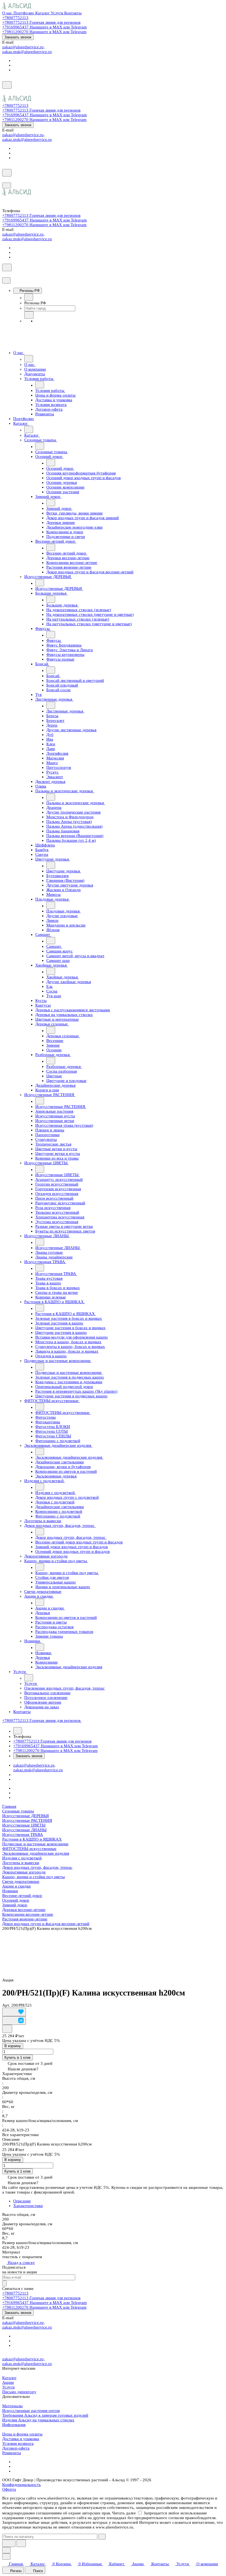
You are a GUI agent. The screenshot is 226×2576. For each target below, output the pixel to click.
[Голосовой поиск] (9, 2543)
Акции (8, 2382)
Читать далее (124, 2513)
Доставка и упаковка (21, 2439)
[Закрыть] (6, 280)
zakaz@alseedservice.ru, (23, 47)
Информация (14, 2425)
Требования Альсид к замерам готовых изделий (45, 2415)
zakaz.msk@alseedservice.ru (27, 52)
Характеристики (28, 2206)
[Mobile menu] (7, 185)
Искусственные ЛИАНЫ (24, 1830)
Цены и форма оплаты (22, 2434)
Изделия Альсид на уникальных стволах (38, 2420)
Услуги (8, 2387)
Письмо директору (19, 2392)
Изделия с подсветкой (22, 1858)
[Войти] (5, 92)
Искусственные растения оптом (31, 2411)
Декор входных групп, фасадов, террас (37, 1867)
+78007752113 (15, 18)
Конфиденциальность (21, 2485)
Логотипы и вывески (21, 1863)
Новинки (10, 1891)
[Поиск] (7, 85)
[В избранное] (14, 2012)
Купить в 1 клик (18, 2058)
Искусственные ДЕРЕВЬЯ (25, 1816)
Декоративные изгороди (24, 1872)
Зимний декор (15, 1905)
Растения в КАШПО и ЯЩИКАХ (32, 1839)
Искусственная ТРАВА (23, 1835)
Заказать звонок (18, 37)
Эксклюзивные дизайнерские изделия (36, 1853)
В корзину (13, 2046)
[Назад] (29, 297)
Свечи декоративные (21, 1881)
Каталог (9, 2378)
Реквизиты (12, 2453)
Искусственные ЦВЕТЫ (24, 1825)
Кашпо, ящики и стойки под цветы (33, 1877)
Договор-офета (16, 2448)
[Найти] (21, 2543)
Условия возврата (18, 2443)
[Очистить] (102, 2537)
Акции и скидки (16, 1886)
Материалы (12, 2406)
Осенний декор (16, 1900)
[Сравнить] (14, 2021)
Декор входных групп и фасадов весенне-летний (46, 1924)
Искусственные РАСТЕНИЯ (27, 1820)
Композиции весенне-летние (28, 1914)
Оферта (9, 2489)
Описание (22, 2201)
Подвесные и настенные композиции (35, 1844)
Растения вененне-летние (25, 1919)
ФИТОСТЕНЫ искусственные (29, 1849)
